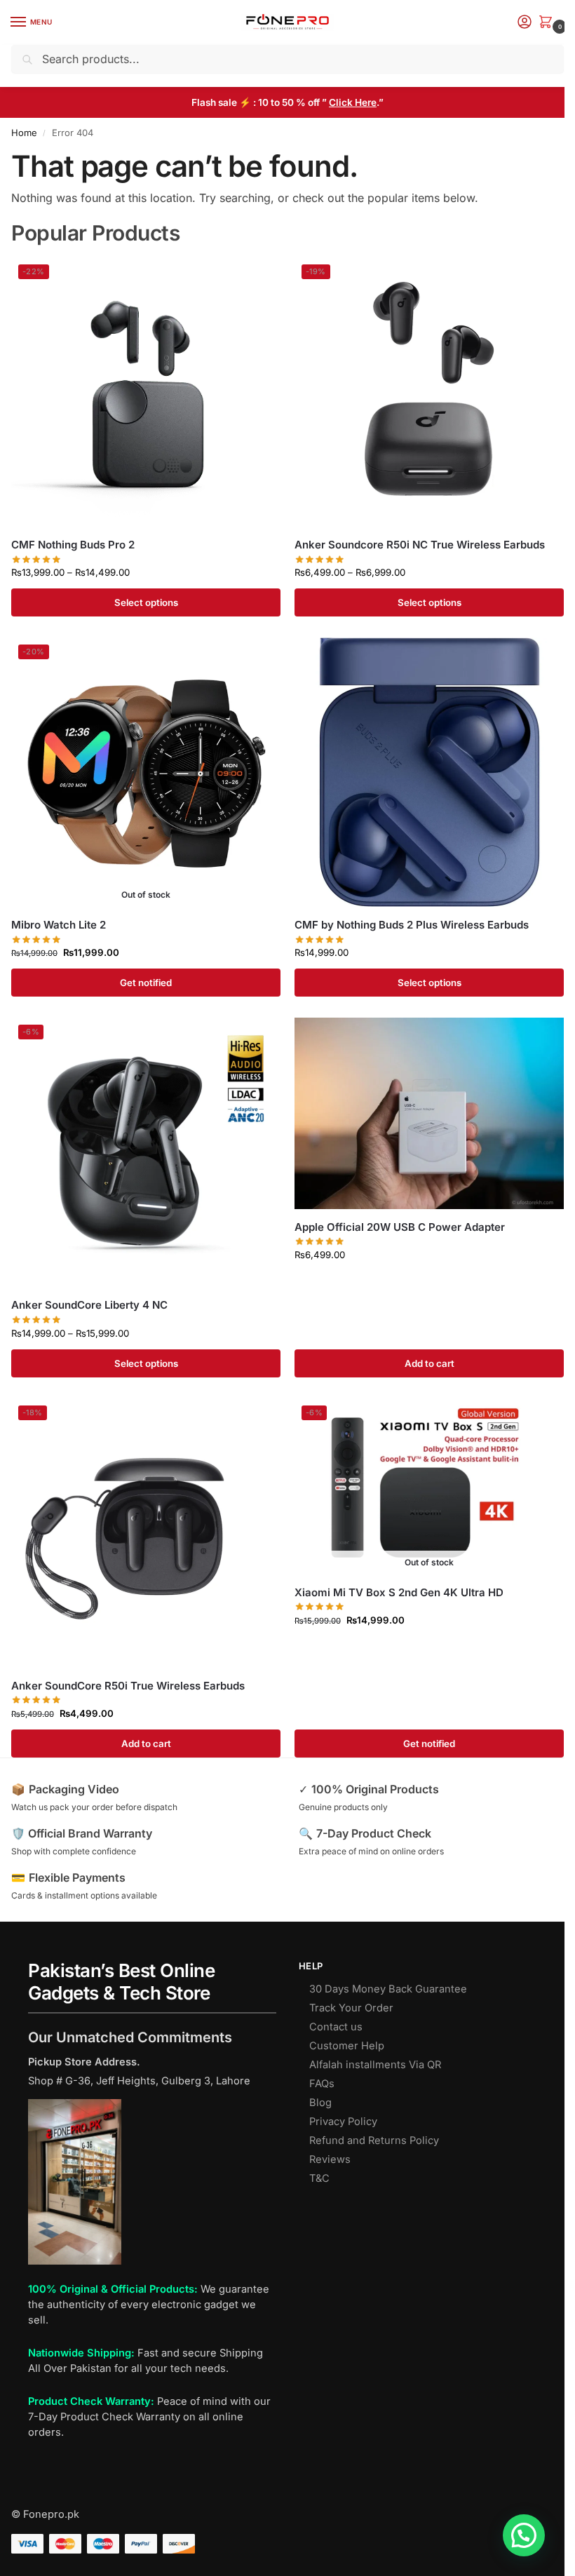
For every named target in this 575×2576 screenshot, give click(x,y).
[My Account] (525, 23)
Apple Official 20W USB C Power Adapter (400, 1227)
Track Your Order (351, 2008)
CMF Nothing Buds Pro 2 (73, 545)
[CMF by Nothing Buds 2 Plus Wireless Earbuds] (429, 772)
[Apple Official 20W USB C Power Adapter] (429, 1113)
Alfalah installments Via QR (375, 2065)
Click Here (353, 102)
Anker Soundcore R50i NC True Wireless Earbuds (420, 545)
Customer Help (347, 2046)
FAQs (322, 2084)
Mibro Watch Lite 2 (59, 925)
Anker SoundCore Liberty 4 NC (89, 1305)
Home (24, 133)
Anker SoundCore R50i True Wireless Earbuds (128, 1686)
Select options (146, 602)
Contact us (336, 2027)
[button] (548, 23)
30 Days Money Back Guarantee (388, 1989)
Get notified (146, 983)
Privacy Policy (343, 2122)
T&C (319, 2178)
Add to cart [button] (429, 1363)
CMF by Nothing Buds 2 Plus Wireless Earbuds (412, 925)
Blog (320, 2103)
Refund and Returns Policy (374, 2140)
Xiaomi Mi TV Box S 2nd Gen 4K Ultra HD (399, 1592)
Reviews (330, 2159)
